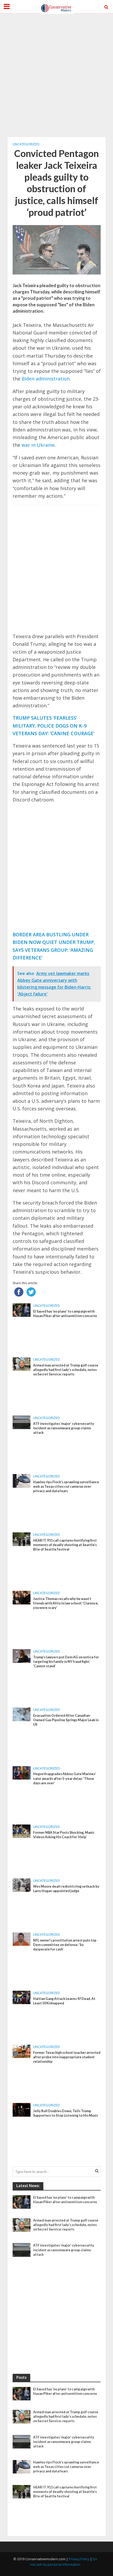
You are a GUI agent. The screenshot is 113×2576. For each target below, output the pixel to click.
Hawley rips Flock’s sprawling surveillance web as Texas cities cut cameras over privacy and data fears (66, 1487)
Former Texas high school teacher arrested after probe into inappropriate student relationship (67, 2057)
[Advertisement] (56, 75)
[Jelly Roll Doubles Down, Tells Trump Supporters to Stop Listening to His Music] (22, 2109)
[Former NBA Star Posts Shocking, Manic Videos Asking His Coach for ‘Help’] (22, 1831)
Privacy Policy (79, 2559)
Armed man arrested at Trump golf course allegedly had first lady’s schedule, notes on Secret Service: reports (66, 1370)
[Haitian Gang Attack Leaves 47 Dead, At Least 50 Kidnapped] (22, 1997)
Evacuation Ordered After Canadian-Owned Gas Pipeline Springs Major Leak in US (66, 1720)
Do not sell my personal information (64, 2562)
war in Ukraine (38, 445)
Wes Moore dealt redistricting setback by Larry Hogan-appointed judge (66, 1889)
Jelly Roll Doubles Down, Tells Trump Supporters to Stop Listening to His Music (66, 2113)
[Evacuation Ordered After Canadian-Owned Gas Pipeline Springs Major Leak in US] (22, 1714)
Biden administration (46, 379)
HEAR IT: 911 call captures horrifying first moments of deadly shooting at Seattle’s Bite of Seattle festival (65, 1545)
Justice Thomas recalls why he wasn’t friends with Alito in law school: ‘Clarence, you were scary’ (66, 1603)
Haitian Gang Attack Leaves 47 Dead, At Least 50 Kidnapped (64, 2001)
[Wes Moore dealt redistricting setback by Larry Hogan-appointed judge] (22, 1885)
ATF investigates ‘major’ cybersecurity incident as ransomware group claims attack (64, 1428)
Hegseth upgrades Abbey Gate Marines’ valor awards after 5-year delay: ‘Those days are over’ (65, 1778)
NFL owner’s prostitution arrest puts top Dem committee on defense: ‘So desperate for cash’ (65, 1945)
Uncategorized (26, 144)
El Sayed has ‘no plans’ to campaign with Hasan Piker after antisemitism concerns (65, 1314)
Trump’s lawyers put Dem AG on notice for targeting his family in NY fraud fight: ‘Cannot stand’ (66, 1662)
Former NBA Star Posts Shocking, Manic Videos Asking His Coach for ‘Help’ (64, 1835)
